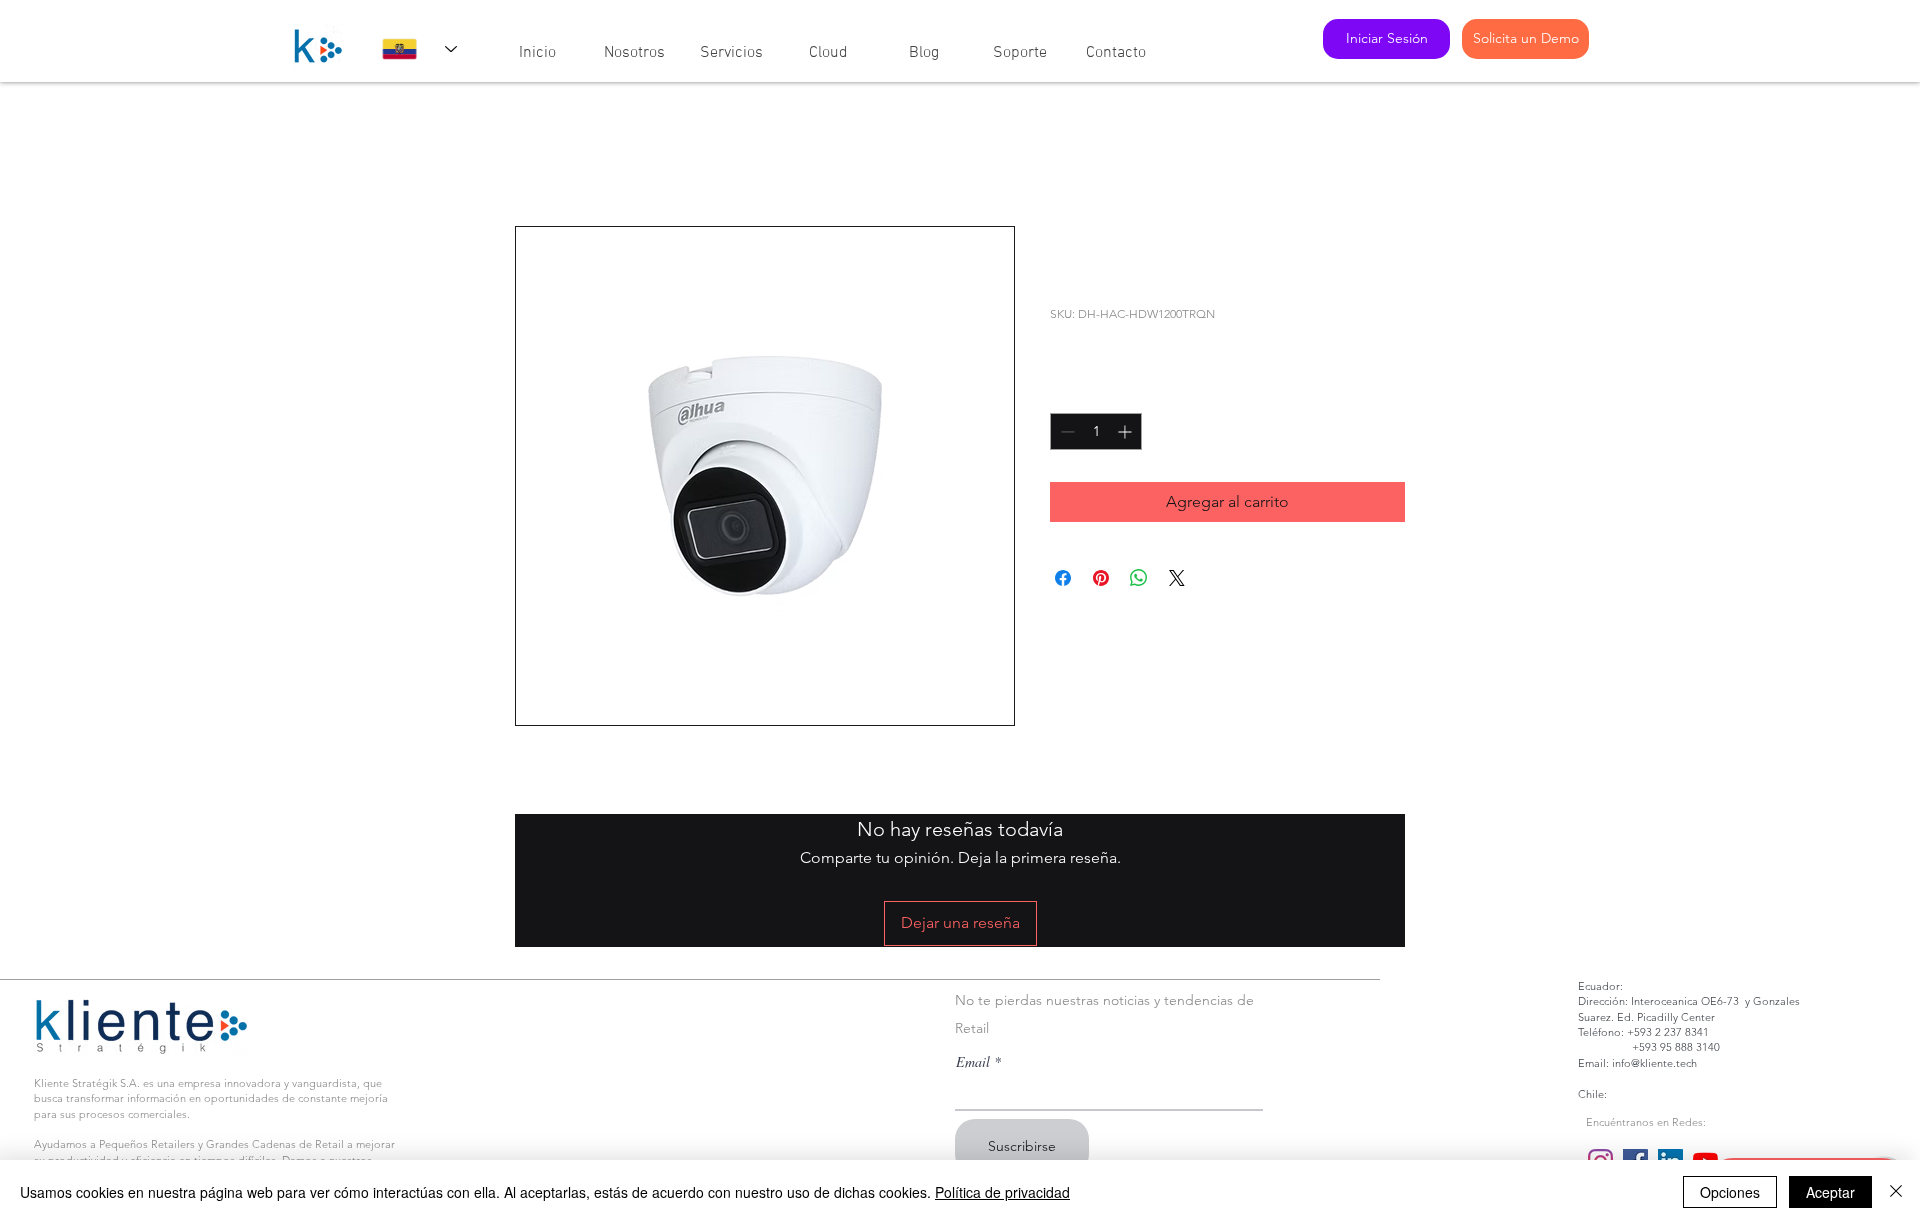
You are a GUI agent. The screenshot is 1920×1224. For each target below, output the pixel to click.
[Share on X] (1177, 578)
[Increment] (1126, 431)
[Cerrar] (1896, 1192)
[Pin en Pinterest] (1101, 578)
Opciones (1730, 1192)
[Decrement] (1065, 431)
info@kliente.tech (1654, 1063)
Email (973, 1062)
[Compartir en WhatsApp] (1139, 578)
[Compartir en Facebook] (1063, 578)
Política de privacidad (1002, 1192)
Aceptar (1830, 1192)
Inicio (534, 153)
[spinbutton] (1096, 431)
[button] (634, 44)
